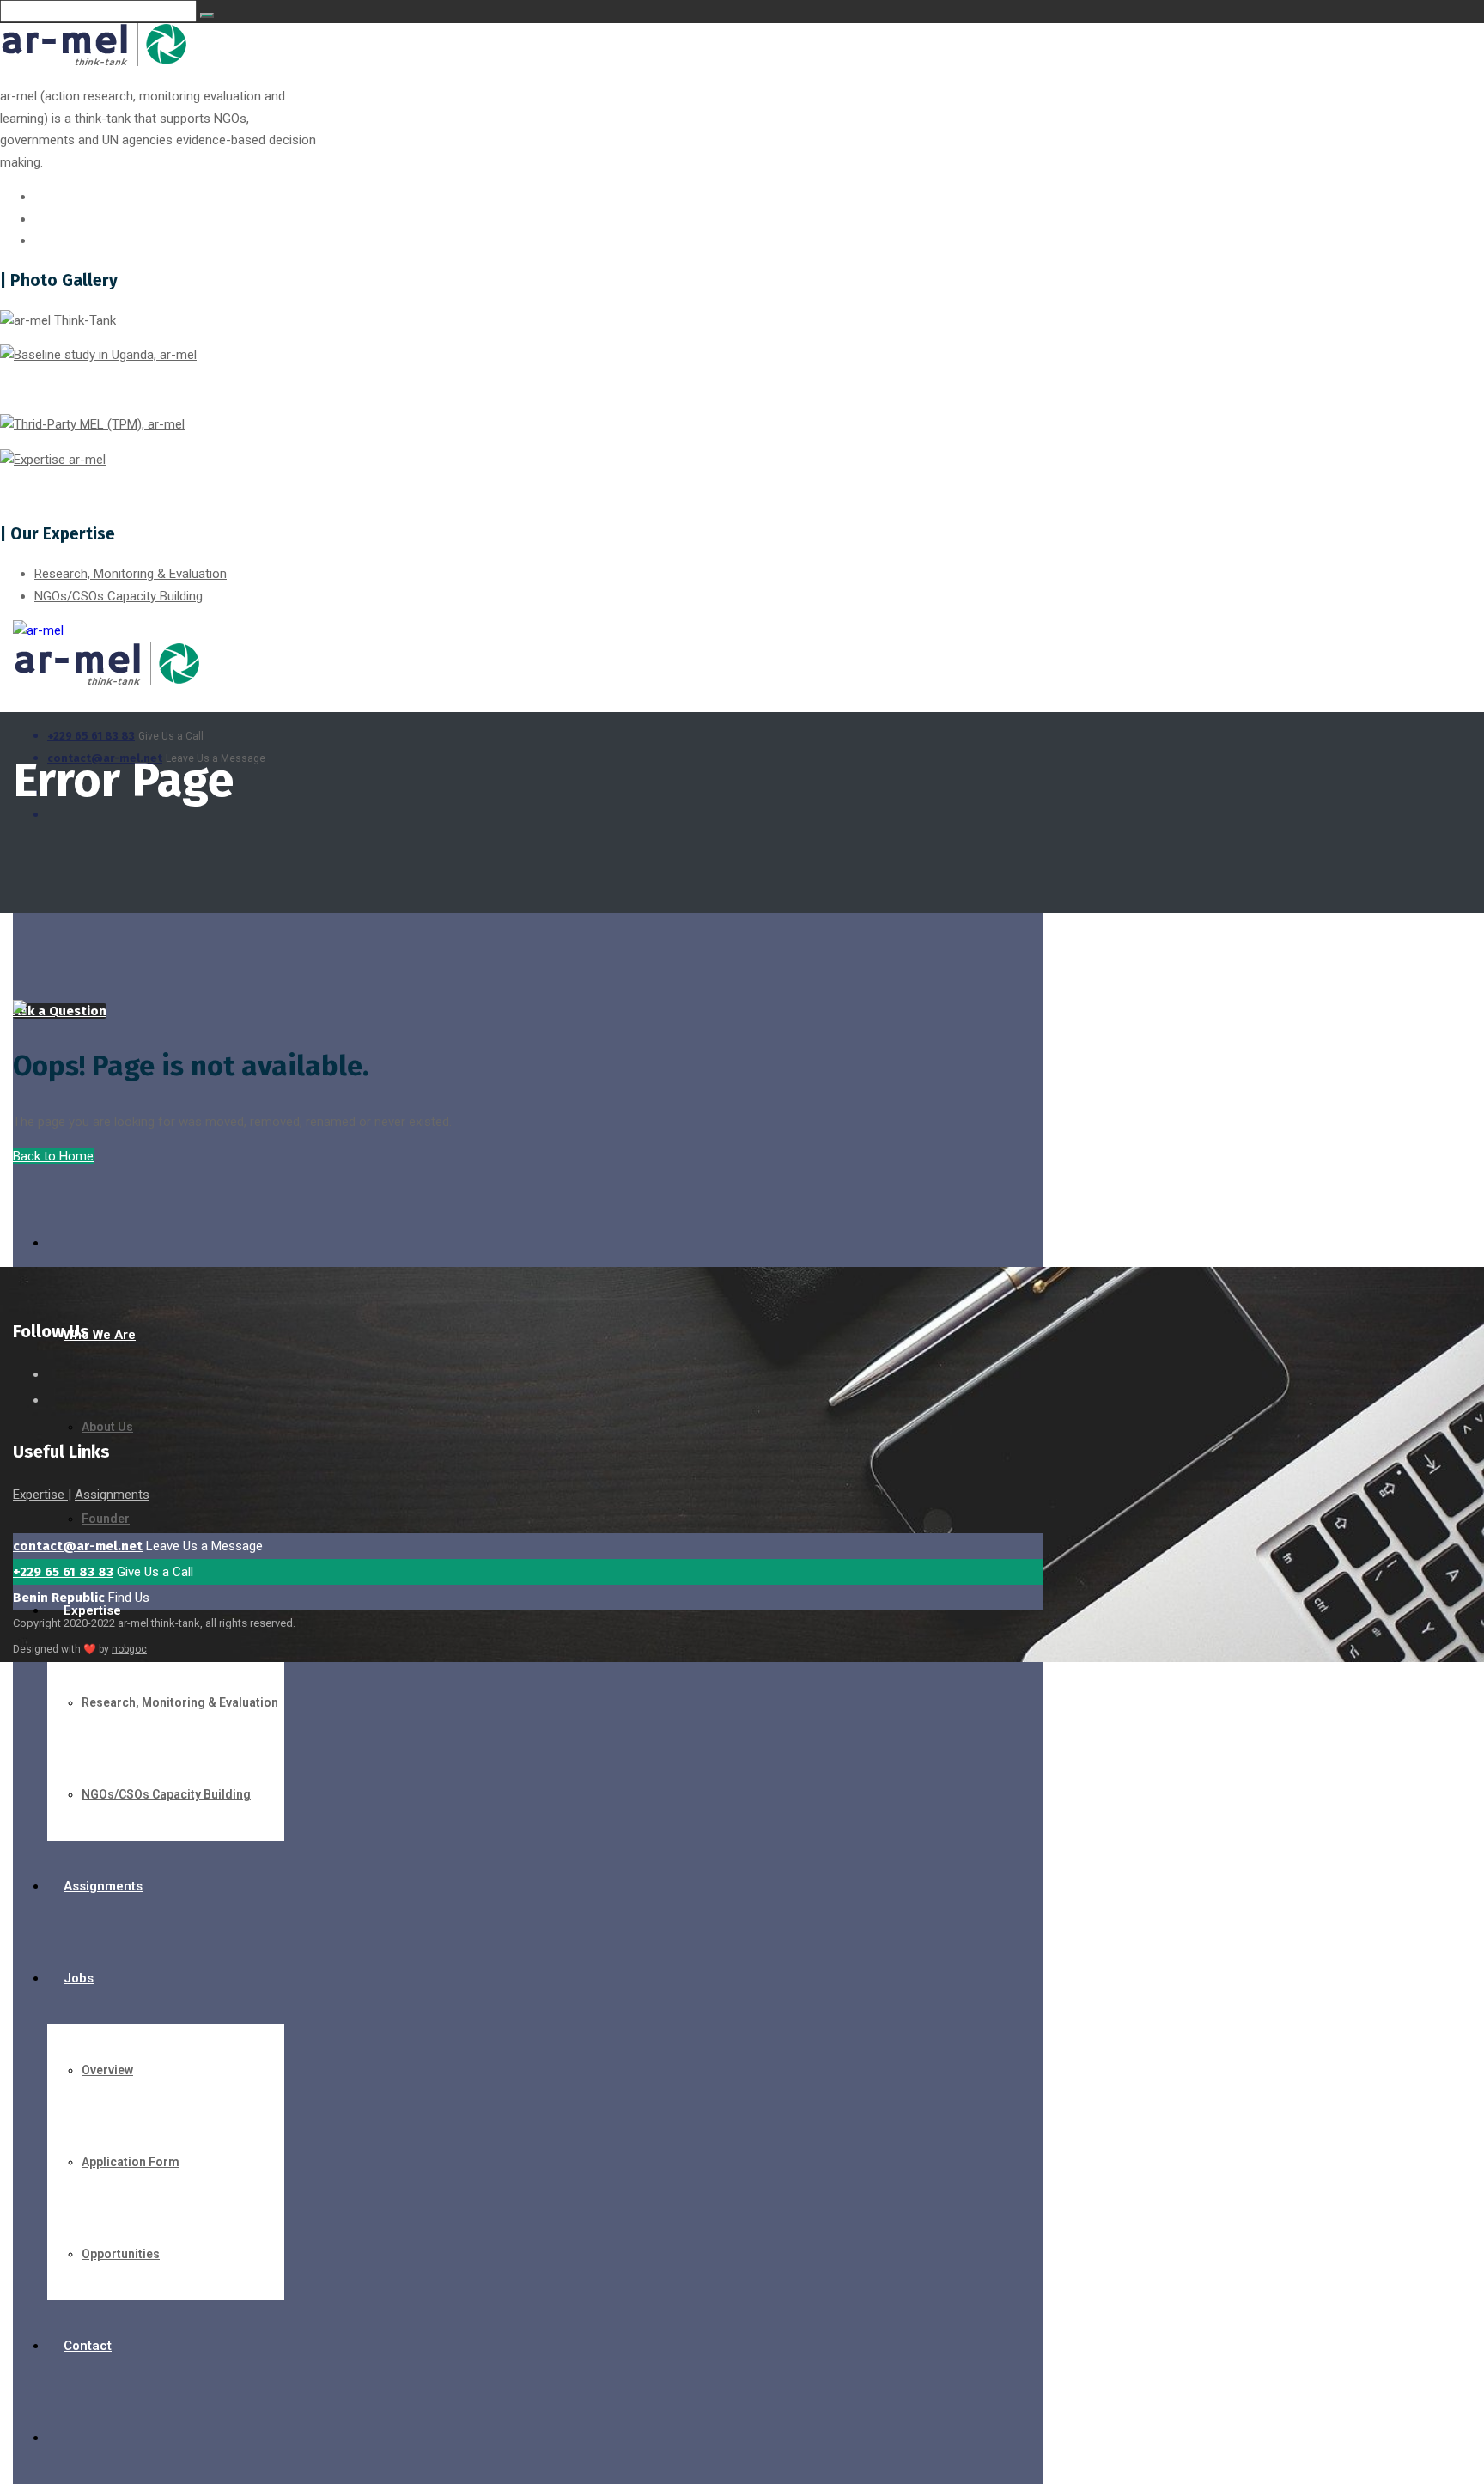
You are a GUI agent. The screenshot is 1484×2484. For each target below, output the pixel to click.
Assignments (112, 1495)
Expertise (40, 1495)
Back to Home (53, 1156)
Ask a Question (60, 1011)
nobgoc (129, 1649)
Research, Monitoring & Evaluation (131, 574)
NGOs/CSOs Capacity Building (119, 596)
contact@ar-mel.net (78, 1546)
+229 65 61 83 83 (91, 736)
